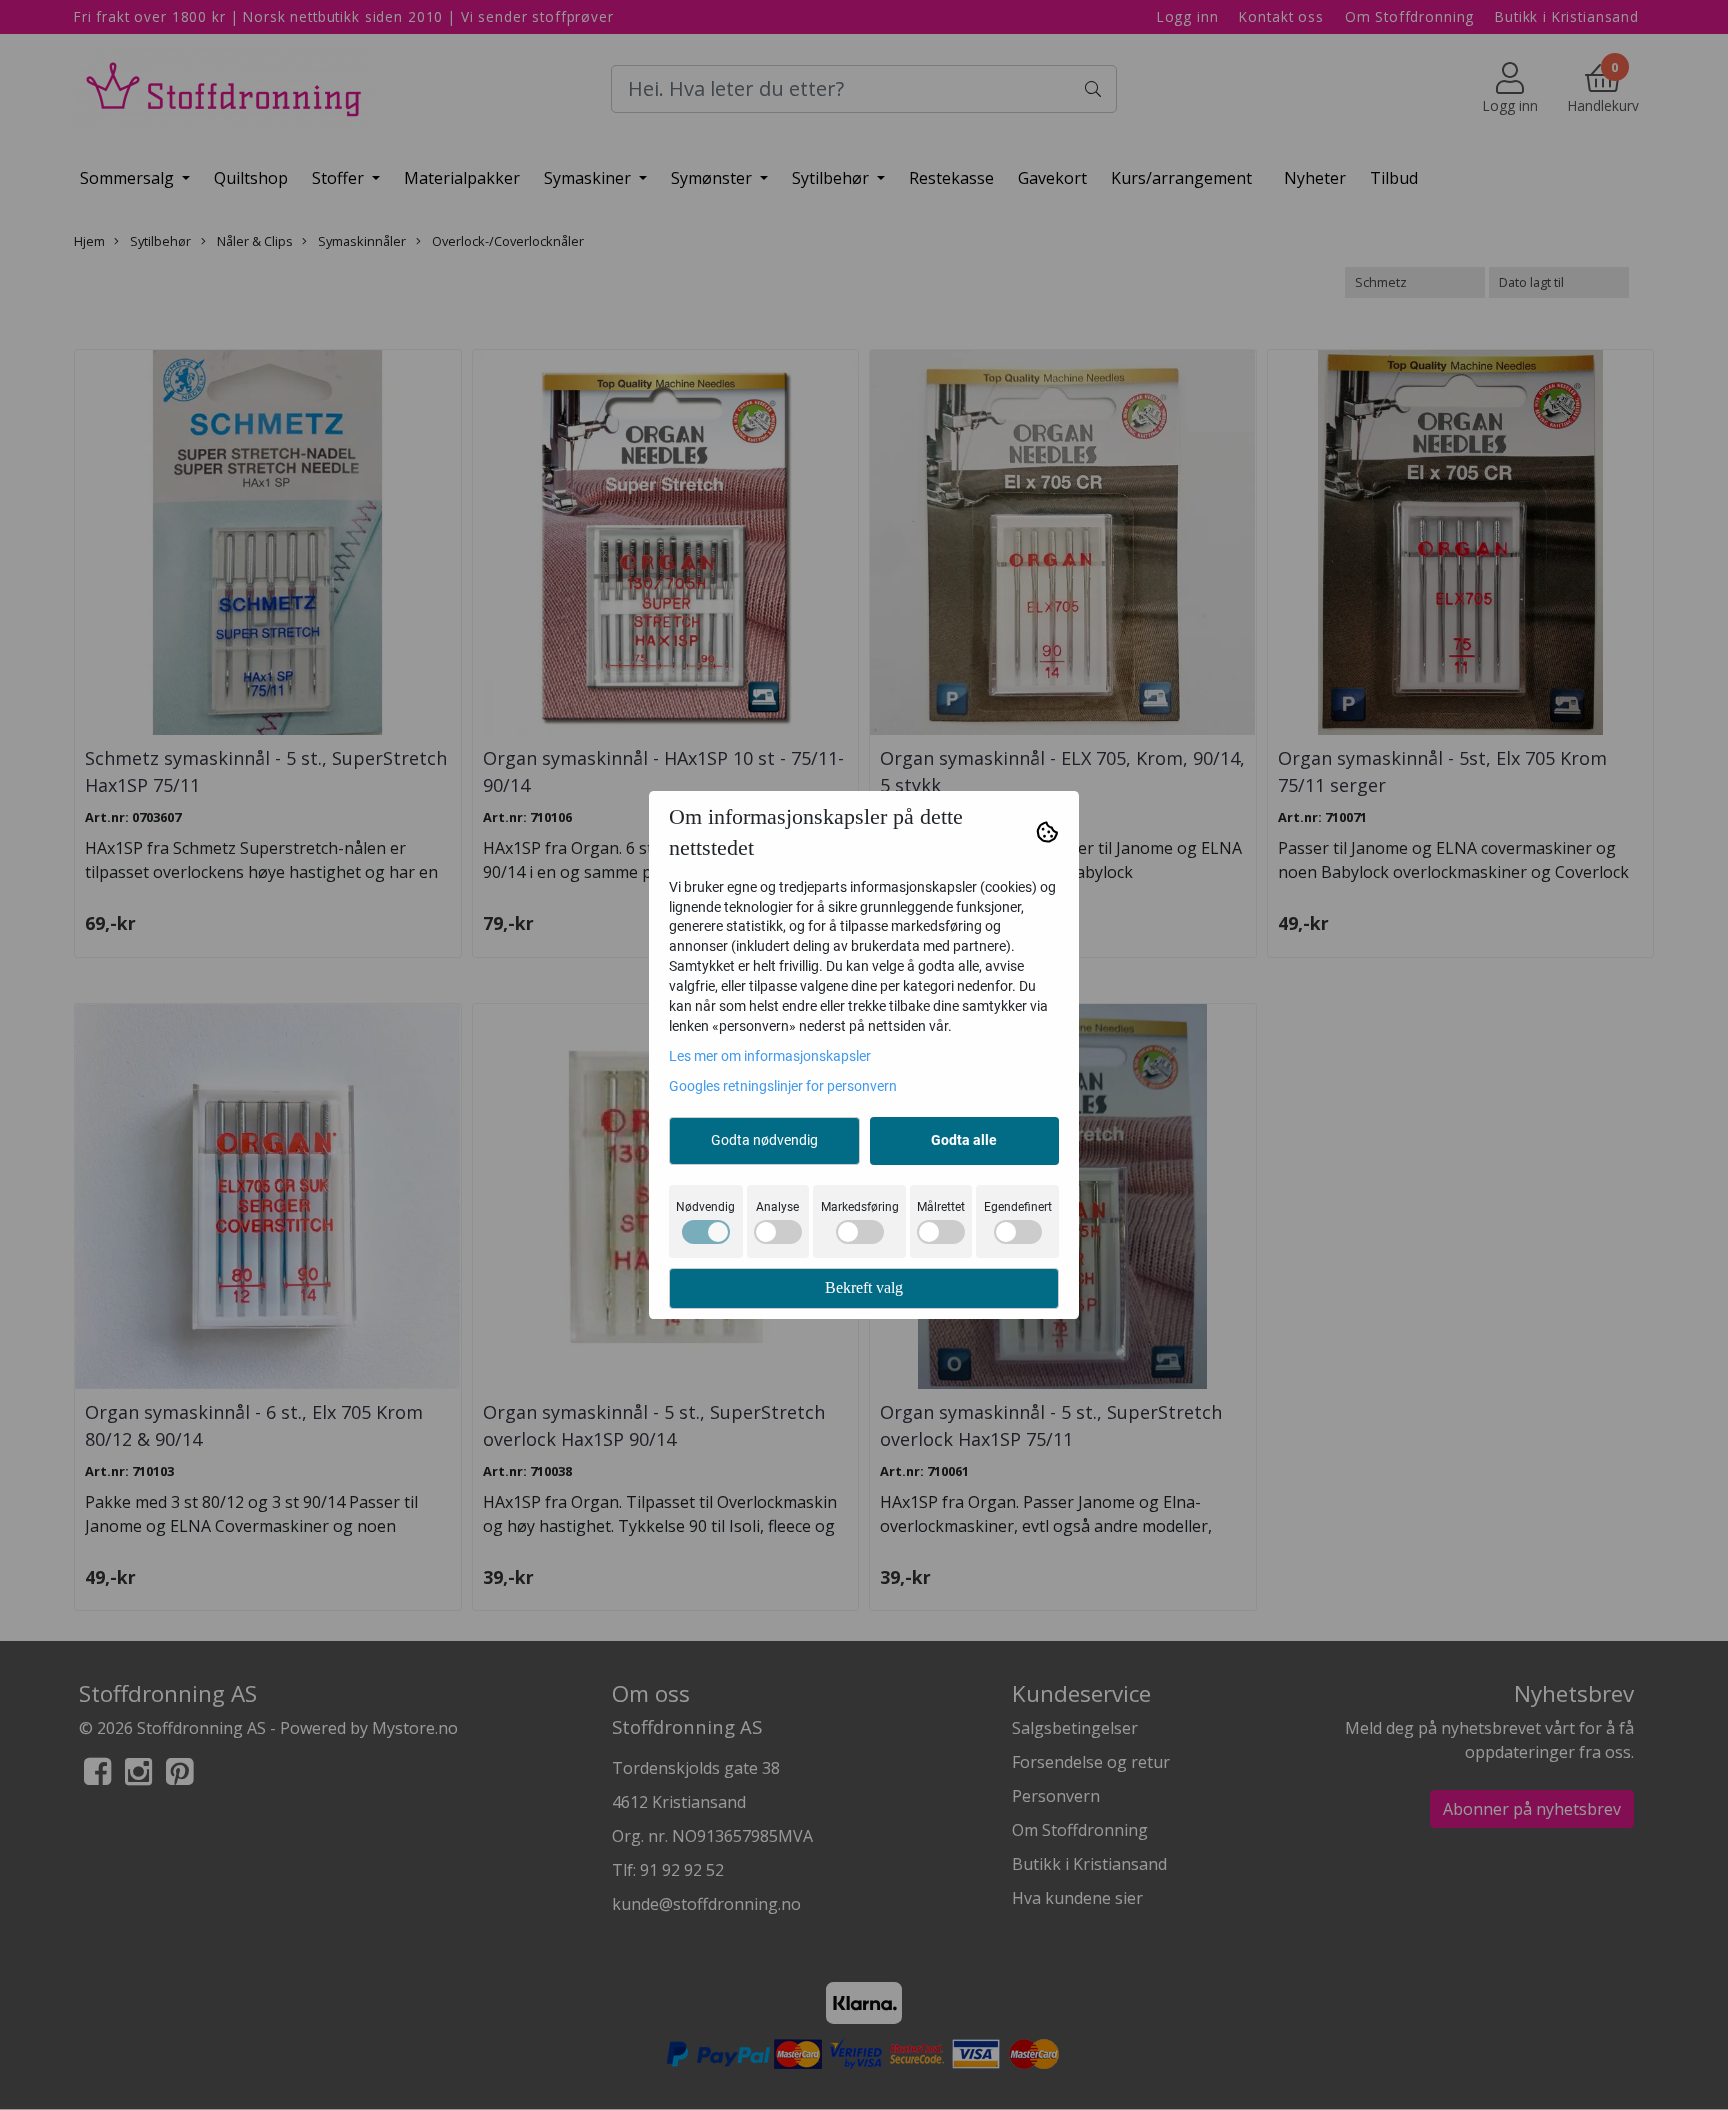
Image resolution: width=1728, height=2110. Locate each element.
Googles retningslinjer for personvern (783, 1086)
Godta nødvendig (764, 1140)
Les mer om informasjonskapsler (770, 1056)
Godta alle (964, 1140)
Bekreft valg (864, 1287)
